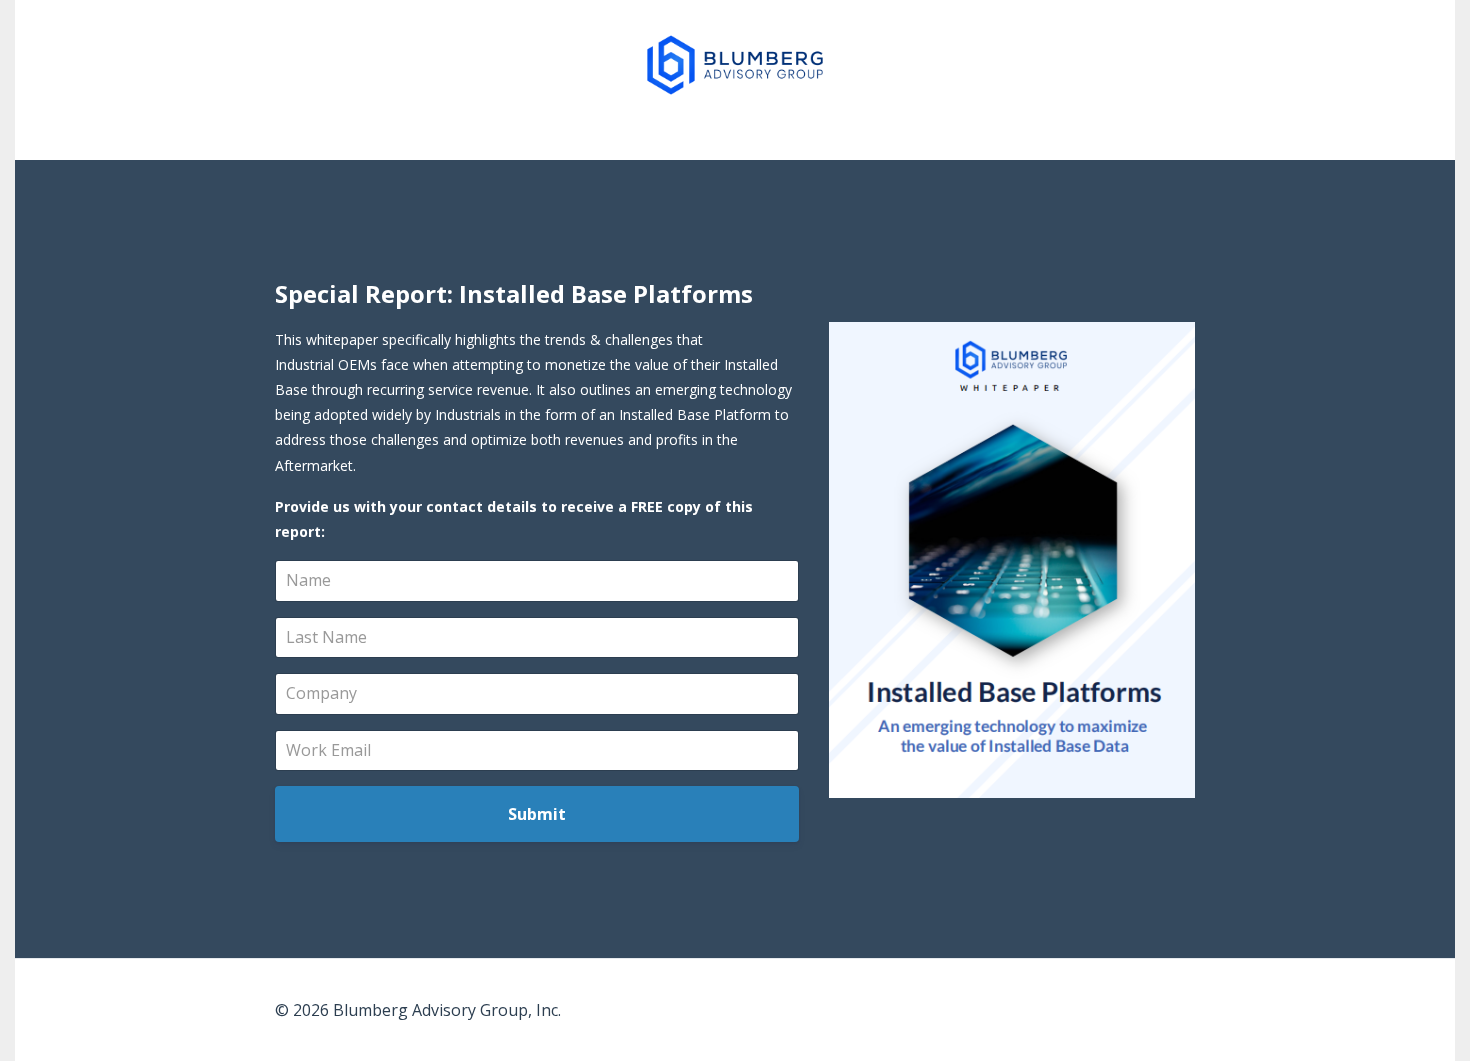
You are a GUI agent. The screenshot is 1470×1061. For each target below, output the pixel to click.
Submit (537, 814)
